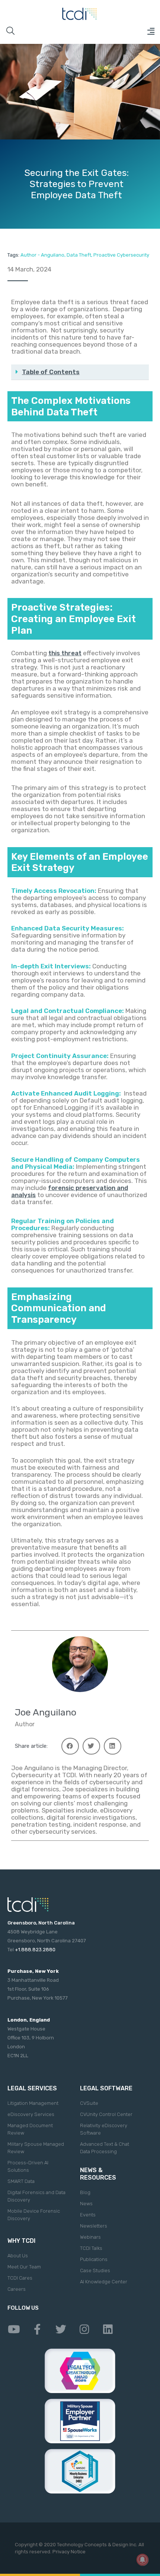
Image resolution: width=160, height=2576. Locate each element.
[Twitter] (61, 2329)
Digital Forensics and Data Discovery (36, 2196)
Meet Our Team (24, 2267)
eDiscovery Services (31, 2114)
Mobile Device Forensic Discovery (34, 2215)
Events (88, 2215)
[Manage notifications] (143, 2560)
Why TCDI (21, 2241)
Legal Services (32, 2088)
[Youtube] (14, 2329)
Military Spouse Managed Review (36, 2148)
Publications (94, 2259)
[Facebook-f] (37, 2329)
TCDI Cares (20, 2278)
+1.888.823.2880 (35, 1950)
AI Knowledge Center (104, 2282)
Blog (85, 2192)
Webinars (90, 2237)
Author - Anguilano (42, 255)
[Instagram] (84, 2329)
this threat (65, 653)
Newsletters (94, 2226)
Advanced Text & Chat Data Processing (105, 2148)
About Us (18, 2256)
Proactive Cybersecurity (121, 255)
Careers (17, 2289)
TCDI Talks (91, 2248)
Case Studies (95, 2271)
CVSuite (89, 2103)
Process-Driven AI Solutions (28, 2166)
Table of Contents (51, 372)
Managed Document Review (30, 2129)
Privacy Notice (69, 2552)
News (86, 2204)
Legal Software (106, 2088)
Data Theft (79, 255)
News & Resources (98, 2174)
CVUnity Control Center (106, 2114)
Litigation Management (33, 2103)
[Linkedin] (108, 2329)
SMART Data (21, 2181)
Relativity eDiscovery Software (104, 2129)
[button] (151, 31)
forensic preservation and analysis (70, 1191)
